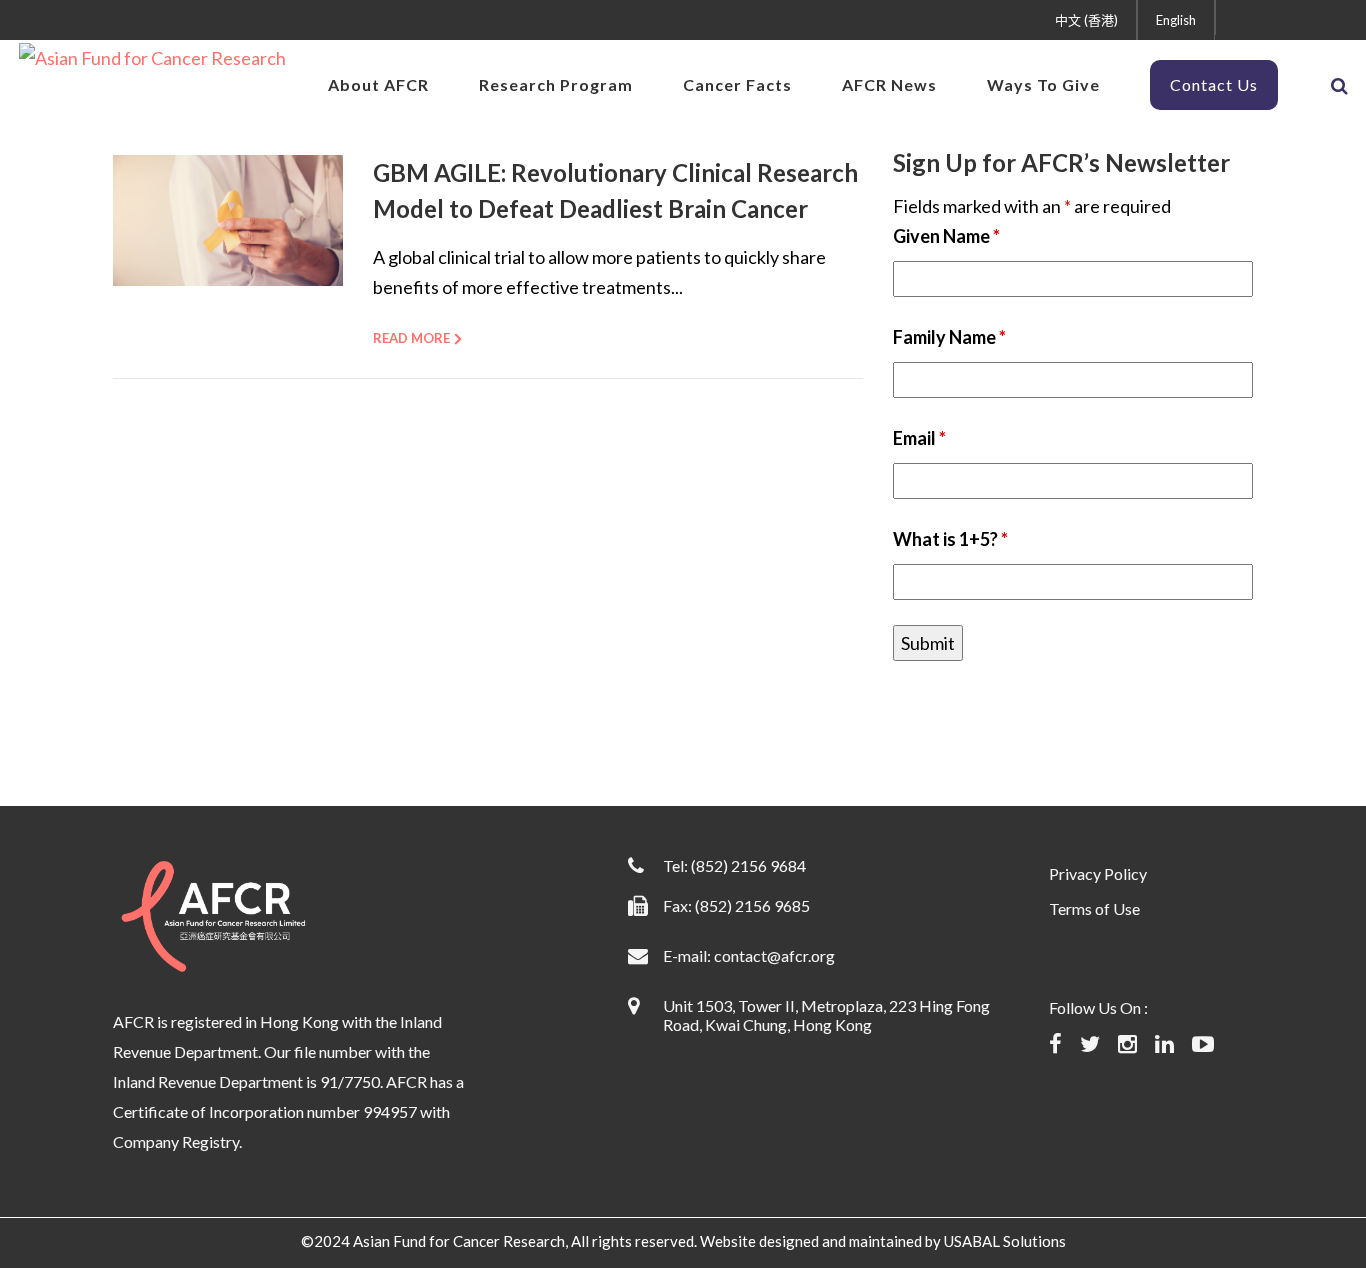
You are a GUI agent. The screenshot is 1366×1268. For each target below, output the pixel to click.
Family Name (949, 337)
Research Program (556, 84)
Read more (411, 338)
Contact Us (1214, 84)
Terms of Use (1094, 908)
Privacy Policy (1098, 873)
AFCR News (889, 84)
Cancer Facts (737, 84)
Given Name (946, 236)
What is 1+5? (950, 539)
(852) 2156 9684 (748, 865)
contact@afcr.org (774, 955)
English (1176, 20)
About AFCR (378, 84)
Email (919, 438)
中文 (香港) (1086, 20)
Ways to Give (1043, 84)
